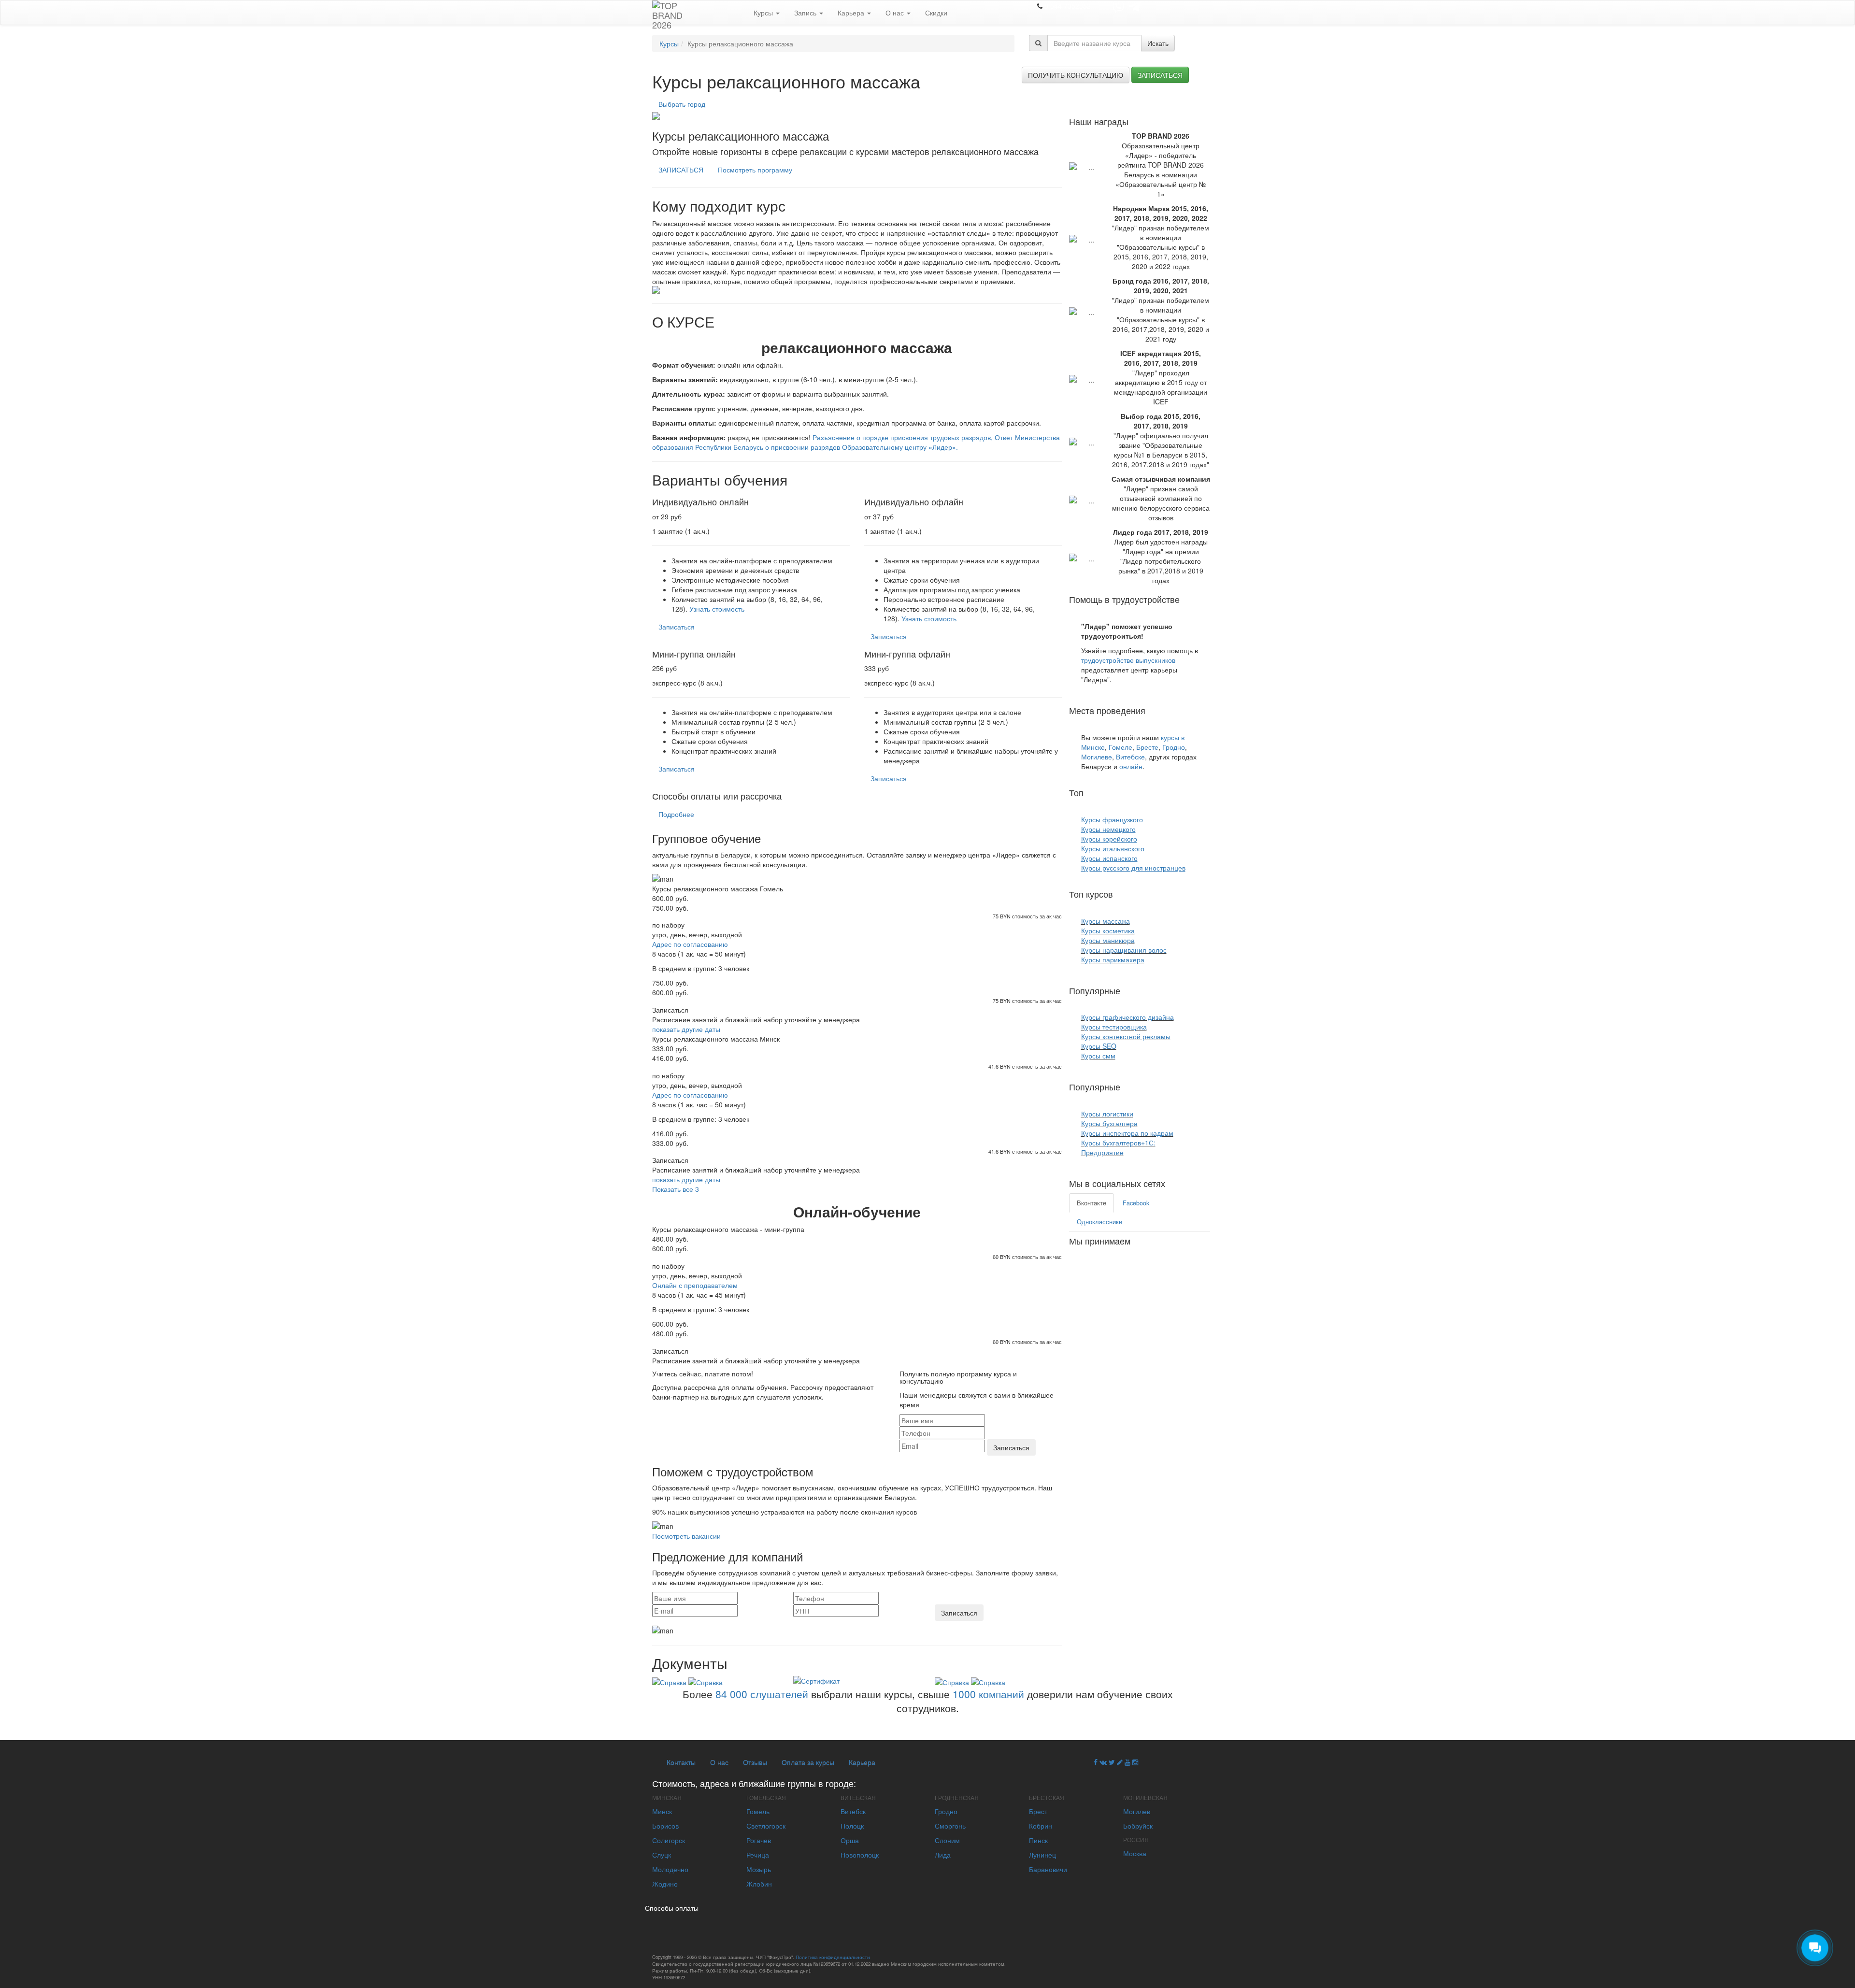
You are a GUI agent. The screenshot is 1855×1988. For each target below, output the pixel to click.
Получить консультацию (1076, 75)
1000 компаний (988, 1694)
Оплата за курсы (808, 1762)
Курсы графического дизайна (1127, 1017)
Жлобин (759, 1884)
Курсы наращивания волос (1124, 950)
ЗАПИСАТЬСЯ (681, 170)
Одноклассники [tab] (1099, 1222)
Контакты (681, 1762)
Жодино (665, 1884)
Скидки (936, 13)
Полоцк (852, 1826)
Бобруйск (1138, 1826)
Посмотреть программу (755, 170)
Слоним (947, 1840)
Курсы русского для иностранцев (1133, 868)
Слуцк (662, 1855)
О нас (896, 13)
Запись (806, 13)
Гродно (1174, 747)
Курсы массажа (1106, 921)
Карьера (852, 13)
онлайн (1131, 766)
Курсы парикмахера (1113, 959)
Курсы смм (1098, 1056)
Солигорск (669, 1840)
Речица (758, 1855)
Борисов (665, 1826)
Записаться (1160, 75)
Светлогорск (766, 1826)
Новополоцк (860, 1855)
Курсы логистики (1107, 1114)
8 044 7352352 (1068, 6)
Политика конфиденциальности (833, 1957)
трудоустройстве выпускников (1128, 660)
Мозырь (759, 1869)
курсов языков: (1116, 792)
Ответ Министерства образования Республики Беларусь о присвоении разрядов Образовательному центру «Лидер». (856, 442)
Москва (1135, 1853)
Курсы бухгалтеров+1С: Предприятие (1118, 1147)
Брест (1038, 1811)
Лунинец (1042, 1855)
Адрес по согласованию (690, 944)
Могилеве (1097, 757)
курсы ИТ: (1143, 990)
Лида (943, 1855)
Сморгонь (950, 1826)
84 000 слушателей (762, 1694)
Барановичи (1048, 1869)
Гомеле (1120, 747)
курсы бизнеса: (1153, 1087)
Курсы (764, 13)
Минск (662, 1811)
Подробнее (676, 814)
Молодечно (670, 1869)
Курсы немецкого (1108, 829)
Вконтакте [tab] (1092, 1203)
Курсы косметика (1108, 930)
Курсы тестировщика (1114, 1027)
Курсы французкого (1112, 819)
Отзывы (755, 1762)
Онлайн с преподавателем (695, 1285)
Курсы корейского (1109, 839)
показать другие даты (686, 1029)
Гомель (758, 1811)
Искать (1158, 43)
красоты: (1133, 894)
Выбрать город (682, 104)
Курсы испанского (1109, 858)
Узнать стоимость (717, 609)
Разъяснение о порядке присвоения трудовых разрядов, (903, 437)
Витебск (853, 1811)
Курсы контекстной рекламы (1126, 1036)
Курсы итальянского (1113, 848)
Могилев (1137, 1811)
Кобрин (1041, 1826)
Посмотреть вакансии (686, 1536)
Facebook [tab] (1136, 1203)
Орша (850, 1840)
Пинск (1038, 1840)
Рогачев (759, 1840)
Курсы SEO (1099, 1046)
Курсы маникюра (1108, 940)
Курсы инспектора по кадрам (1127, 1133)
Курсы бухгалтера (1109, 1123)
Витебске (1130, 757)
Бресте (1147, 747)
